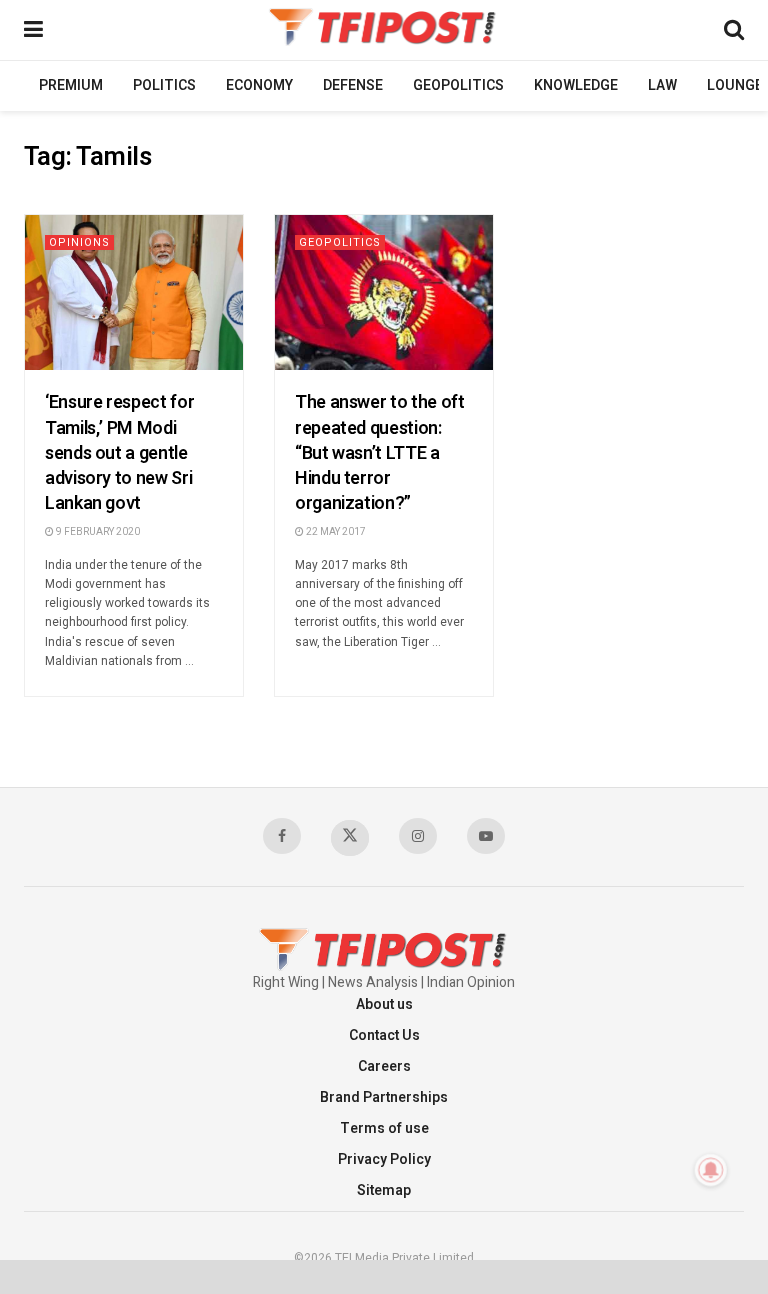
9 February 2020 (97, 532)
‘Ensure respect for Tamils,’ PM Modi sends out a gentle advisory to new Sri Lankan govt (119, 453)
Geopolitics (458, 85)
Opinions (79, 242)
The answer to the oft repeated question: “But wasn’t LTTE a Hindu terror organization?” (379, 453)
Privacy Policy (384, 1159)
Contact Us (384, 1035)
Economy (259, 85)
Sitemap (384, 1190)
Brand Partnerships (384, 1097)
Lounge (735, 85)
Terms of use (384, 1128)
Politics (164, 85)
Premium (71, 85)
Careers (384, 1066)
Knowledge (576, 85)
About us (384, 1004)
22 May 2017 (335, 532)
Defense (353, 85)
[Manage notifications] (711, 1170)
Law (662, 85)
